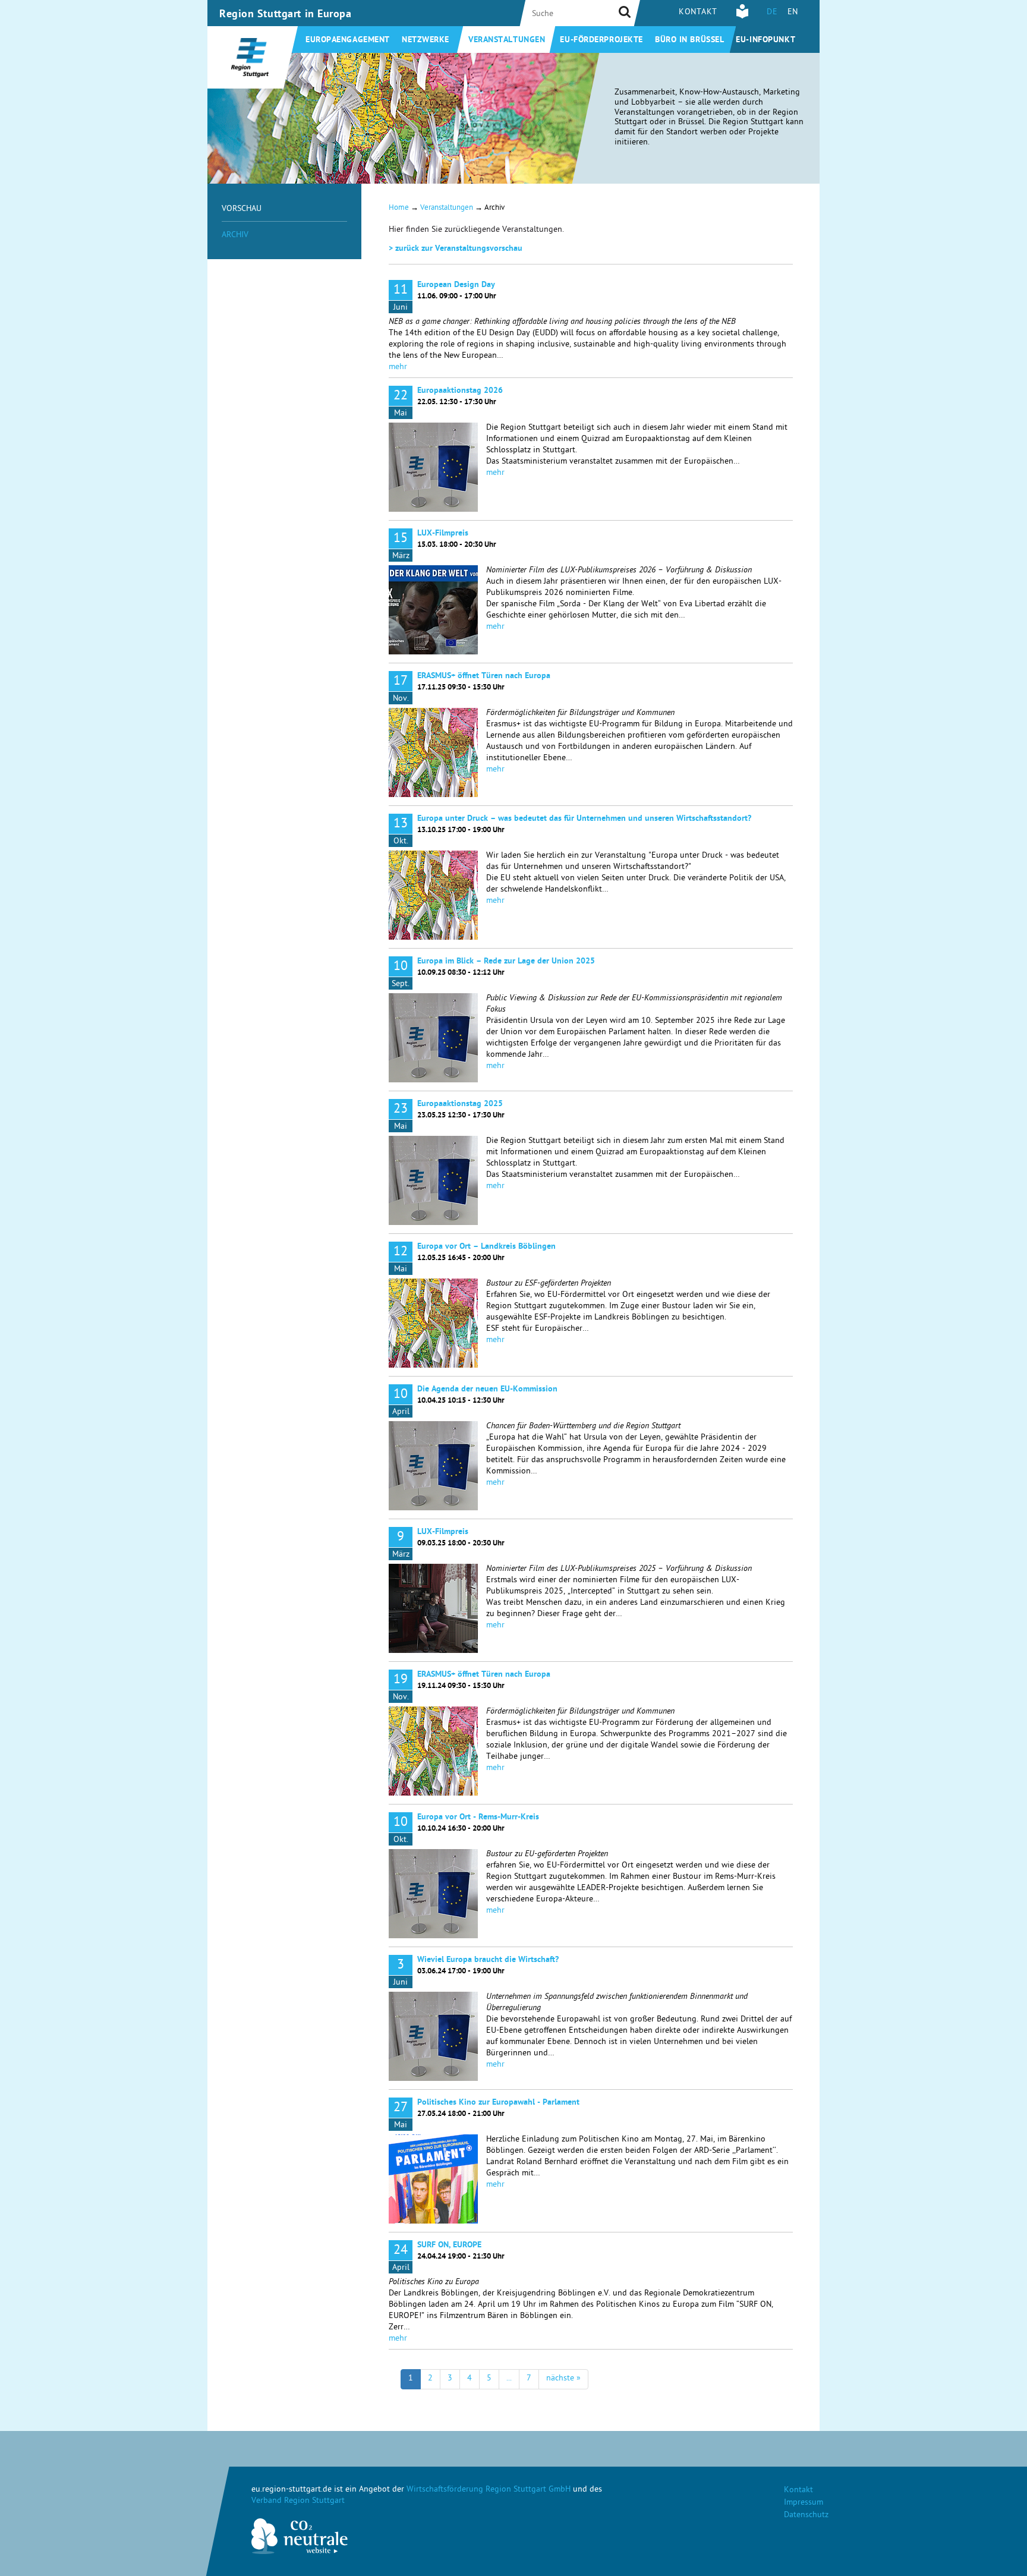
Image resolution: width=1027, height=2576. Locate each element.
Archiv (235, 236)
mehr (398, 368)
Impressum (804, 2503)
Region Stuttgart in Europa (286, 15)
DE (772, 13)
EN (793, 13)
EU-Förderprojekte (601, 40)
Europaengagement (348, 40)
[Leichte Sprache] (742, 17)
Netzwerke (426, 40)
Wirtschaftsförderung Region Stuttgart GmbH (489, 2490)
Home (399, 208)
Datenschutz (806, 2516)
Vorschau (242, 210)
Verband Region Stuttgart (298, 2501)
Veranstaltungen (507, 40)
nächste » (563, 2379)
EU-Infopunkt (765, 40)
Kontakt (698, 13)
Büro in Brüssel (689, 40)
